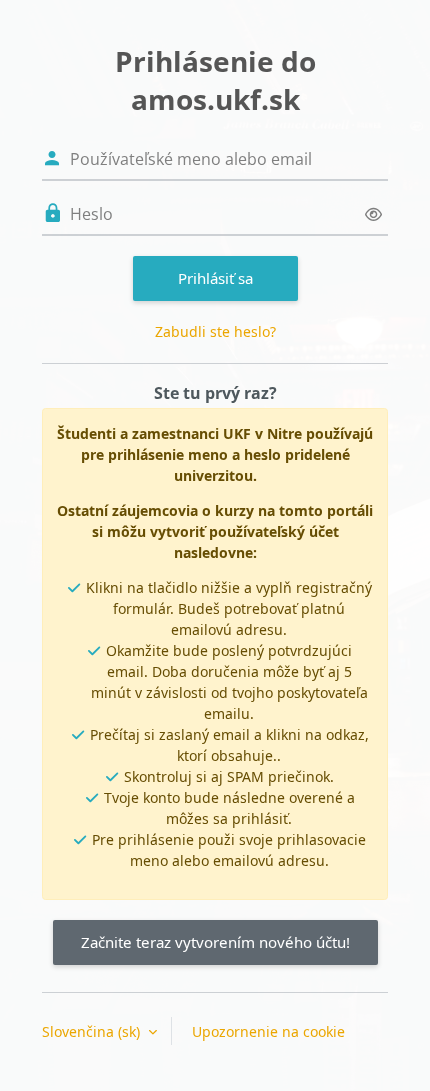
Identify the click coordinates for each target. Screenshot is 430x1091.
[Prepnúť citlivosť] (373, 214)
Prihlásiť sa (215, 278)
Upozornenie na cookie (268, 1031)
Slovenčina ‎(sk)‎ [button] (93, 1031)
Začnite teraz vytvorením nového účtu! (215, 942)
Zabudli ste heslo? (215, 331)
